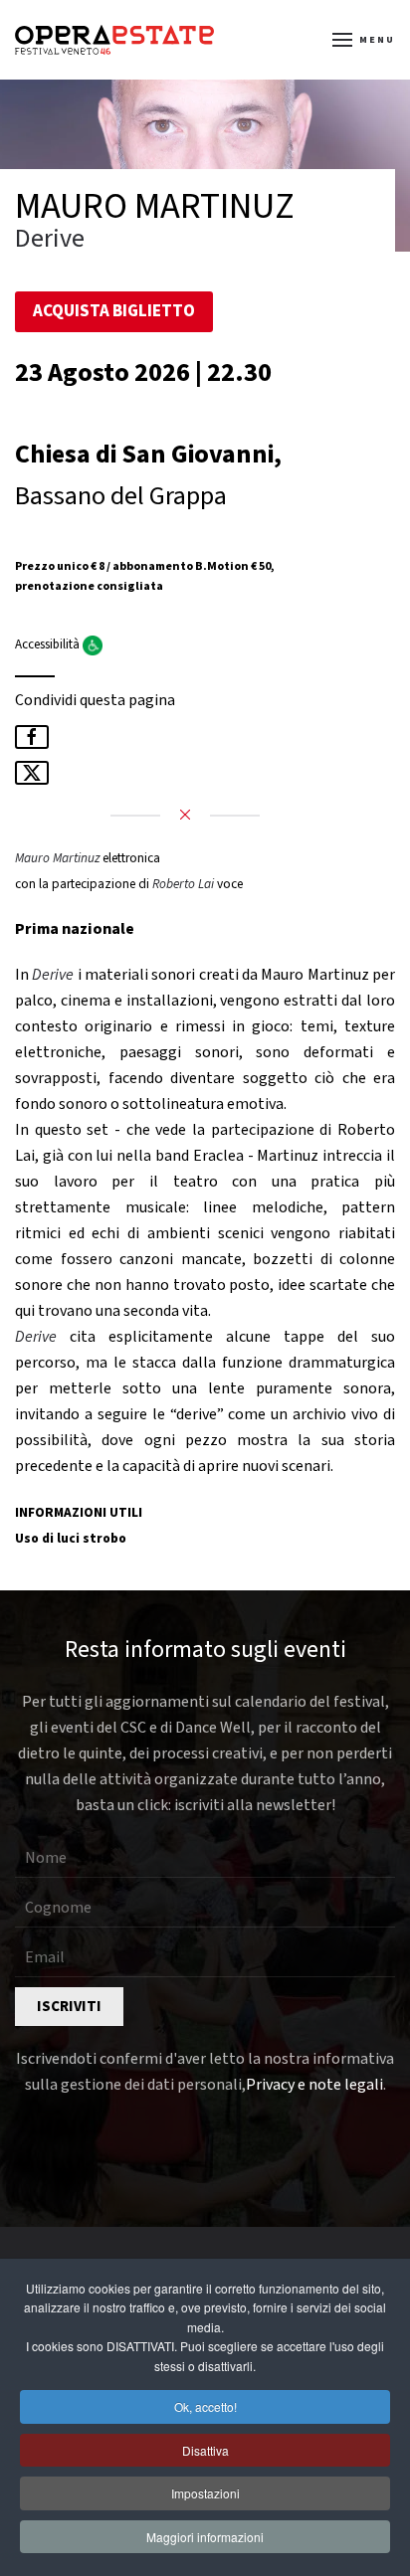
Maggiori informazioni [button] (205, 2537)
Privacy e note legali (314, 2085)
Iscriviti (69, 2007)
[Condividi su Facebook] (32, 737)
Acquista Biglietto (114, 311)
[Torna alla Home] (114, 40)
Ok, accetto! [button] (205, 2406)
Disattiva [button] (205, 2450)
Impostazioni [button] (205, 2493)
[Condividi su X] (32, 773)
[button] (364, 40)
